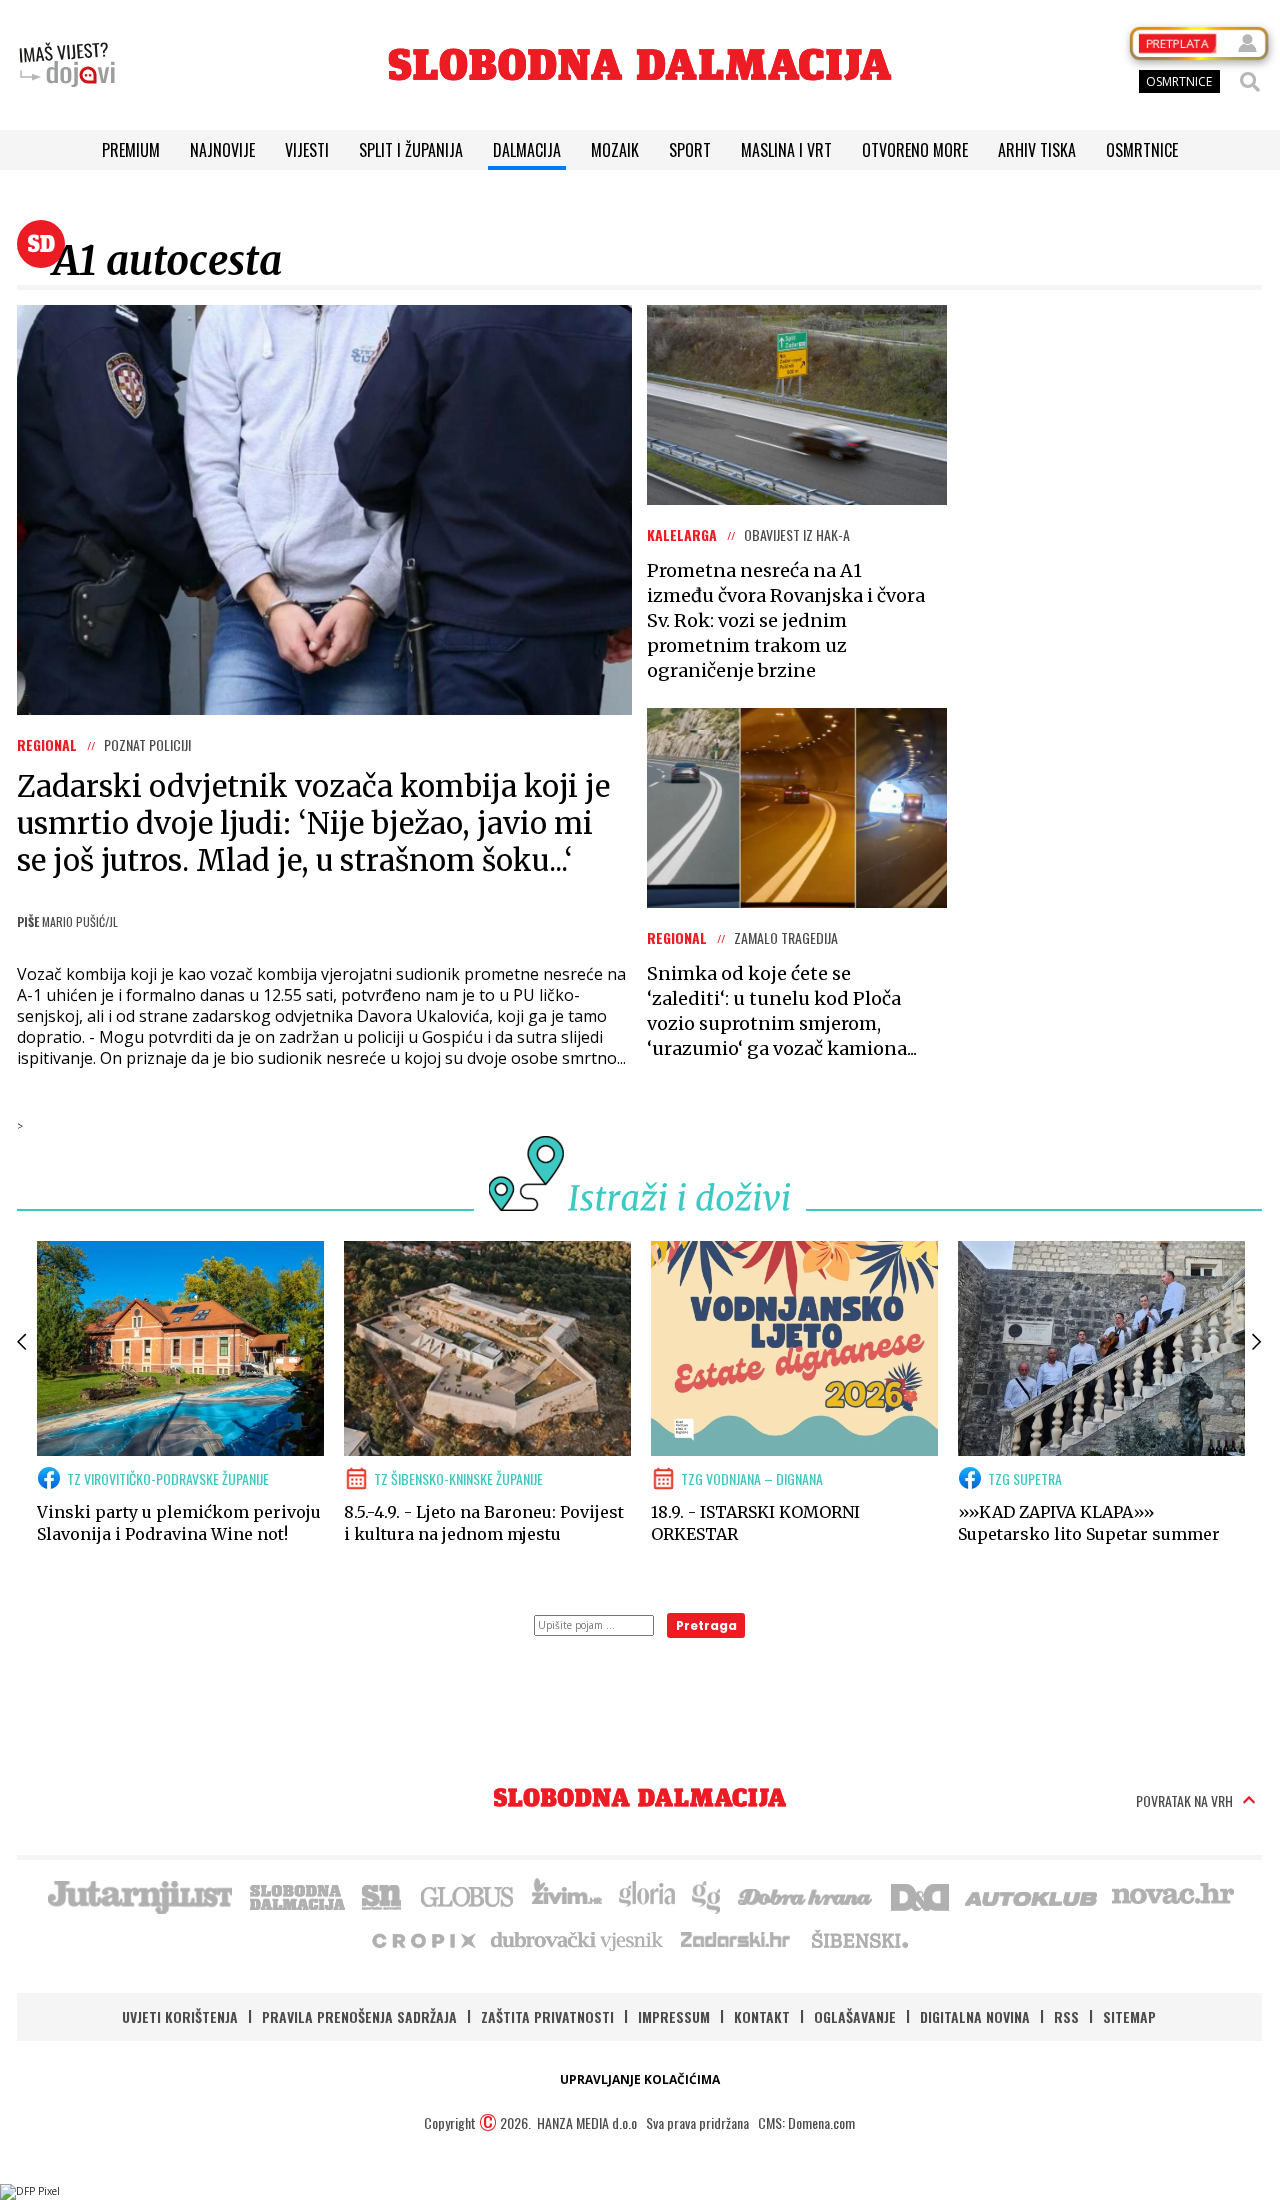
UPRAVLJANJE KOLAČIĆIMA (640, 2079)
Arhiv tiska (1037, 150)
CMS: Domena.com (806, 2122)
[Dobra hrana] (806, 1895)
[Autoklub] (1032, 1895)
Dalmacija (527, 150)
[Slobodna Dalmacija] (640, 64)
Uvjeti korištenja (180, 2016)
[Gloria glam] (707, 1895)
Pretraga (706, 1625)
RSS (1066, 2016)
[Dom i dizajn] (920, 1895)
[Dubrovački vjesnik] (578, 1939)
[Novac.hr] (1173, 1895)
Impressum (674, 2016)
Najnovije (222, 150)
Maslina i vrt (786, 150)
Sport (690, 150)
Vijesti (307, 150)
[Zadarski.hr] (736, 1939)
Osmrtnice (1142, 150)
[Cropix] (422, 1939)
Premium (131, 150)
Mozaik (615, 150)
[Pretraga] (1250, 82)
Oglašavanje (855, 2016)
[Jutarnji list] (139, 1895)
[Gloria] (646, 1895)
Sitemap (1129, 2016)
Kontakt (762, 2016)
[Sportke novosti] (382, 1895)
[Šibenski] (859, 1939)
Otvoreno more (915, 150)
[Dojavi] (67, 65)
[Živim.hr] (567, 1895)
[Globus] (468, 1895)
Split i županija (411, 150)
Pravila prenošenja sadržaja (359, 2016)
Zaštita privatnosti (547, 2016)
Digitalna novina (975, 2016)
